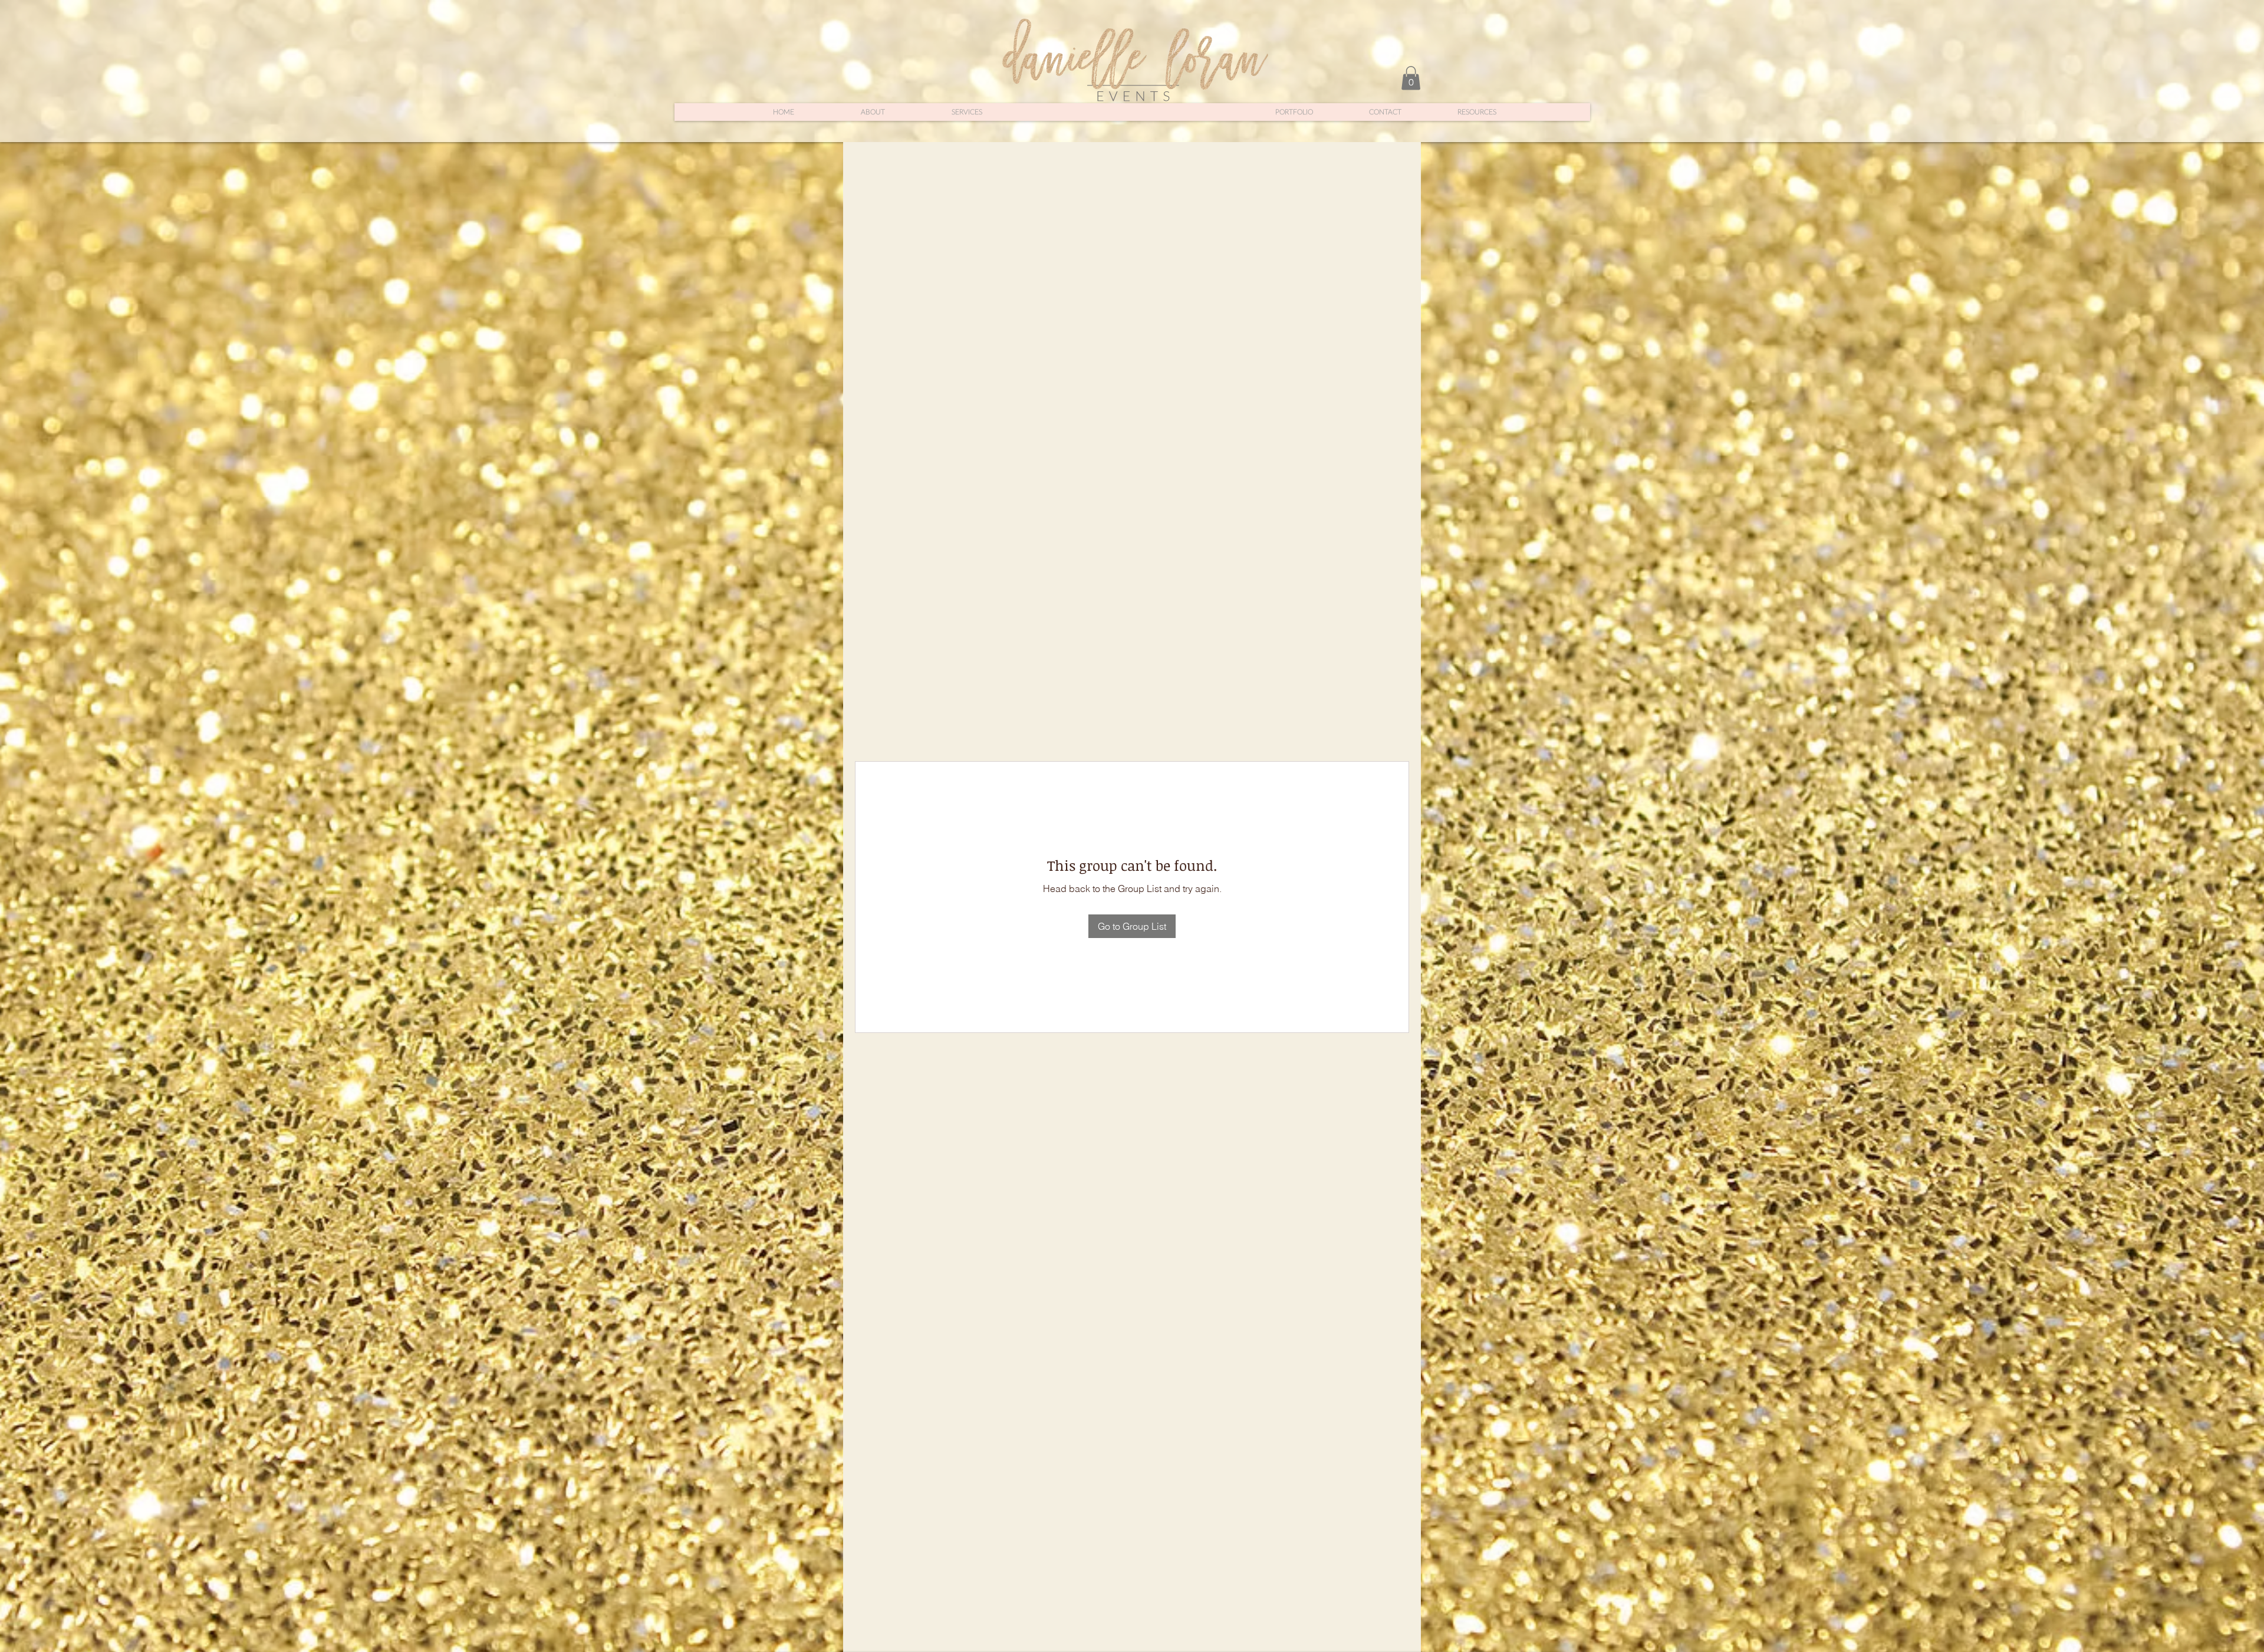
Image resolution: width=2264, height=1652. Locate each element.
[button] (1411, 78)
